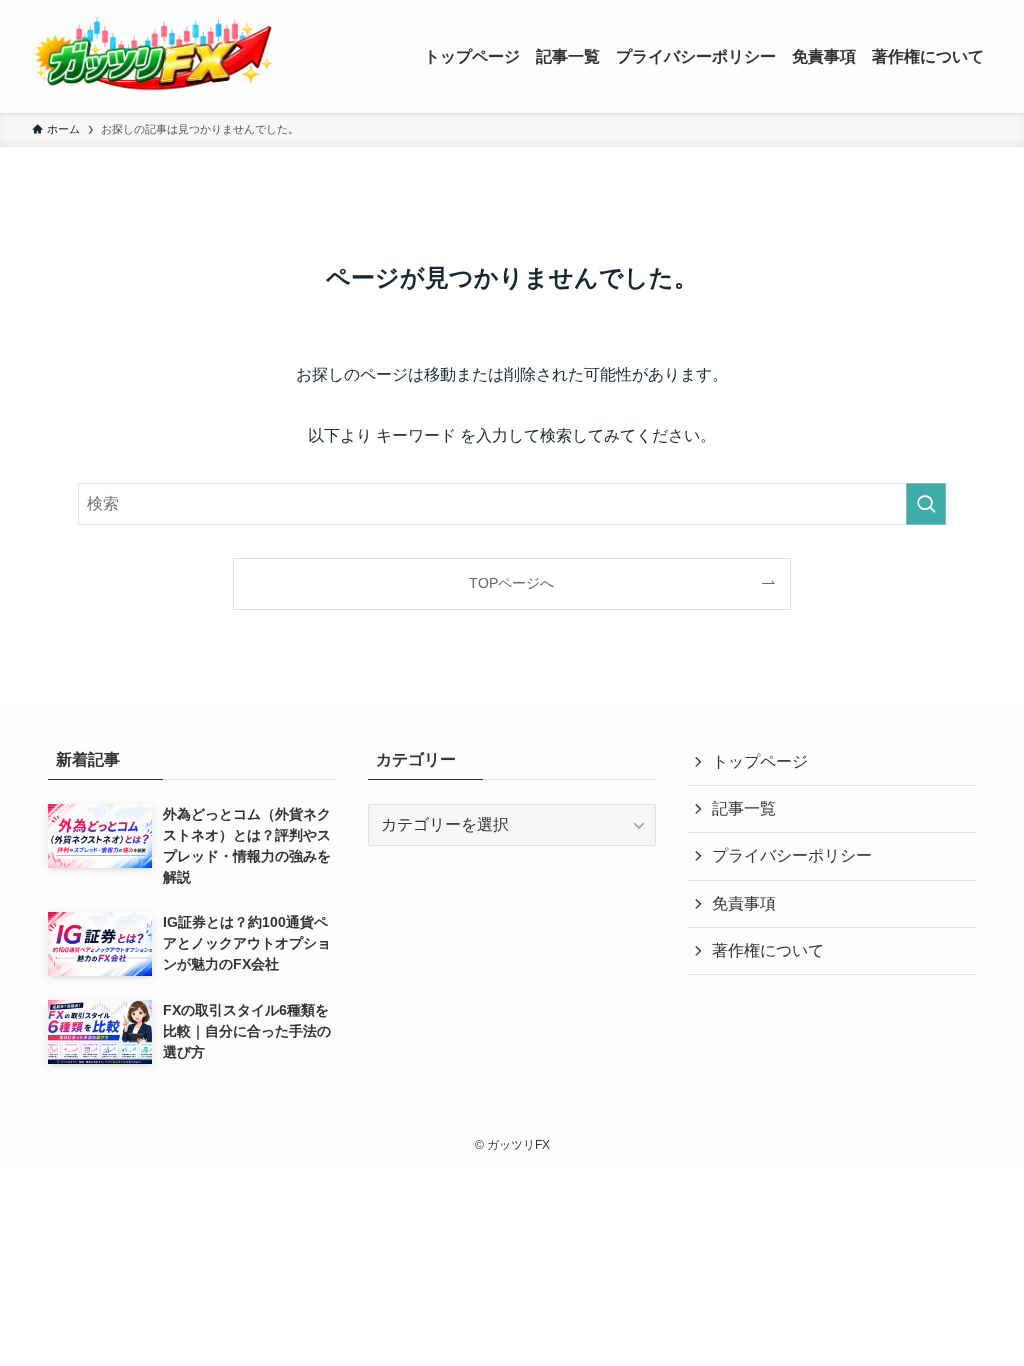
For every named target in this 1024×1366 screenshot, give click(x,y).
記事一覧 (744, 808)
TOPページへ (511, 583)
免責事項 (744, 903)
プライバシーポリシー (792, 855)
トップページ (760, 761)
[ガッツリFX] (153, 56)
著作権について (768, 950)
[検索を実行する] (926, 504)
